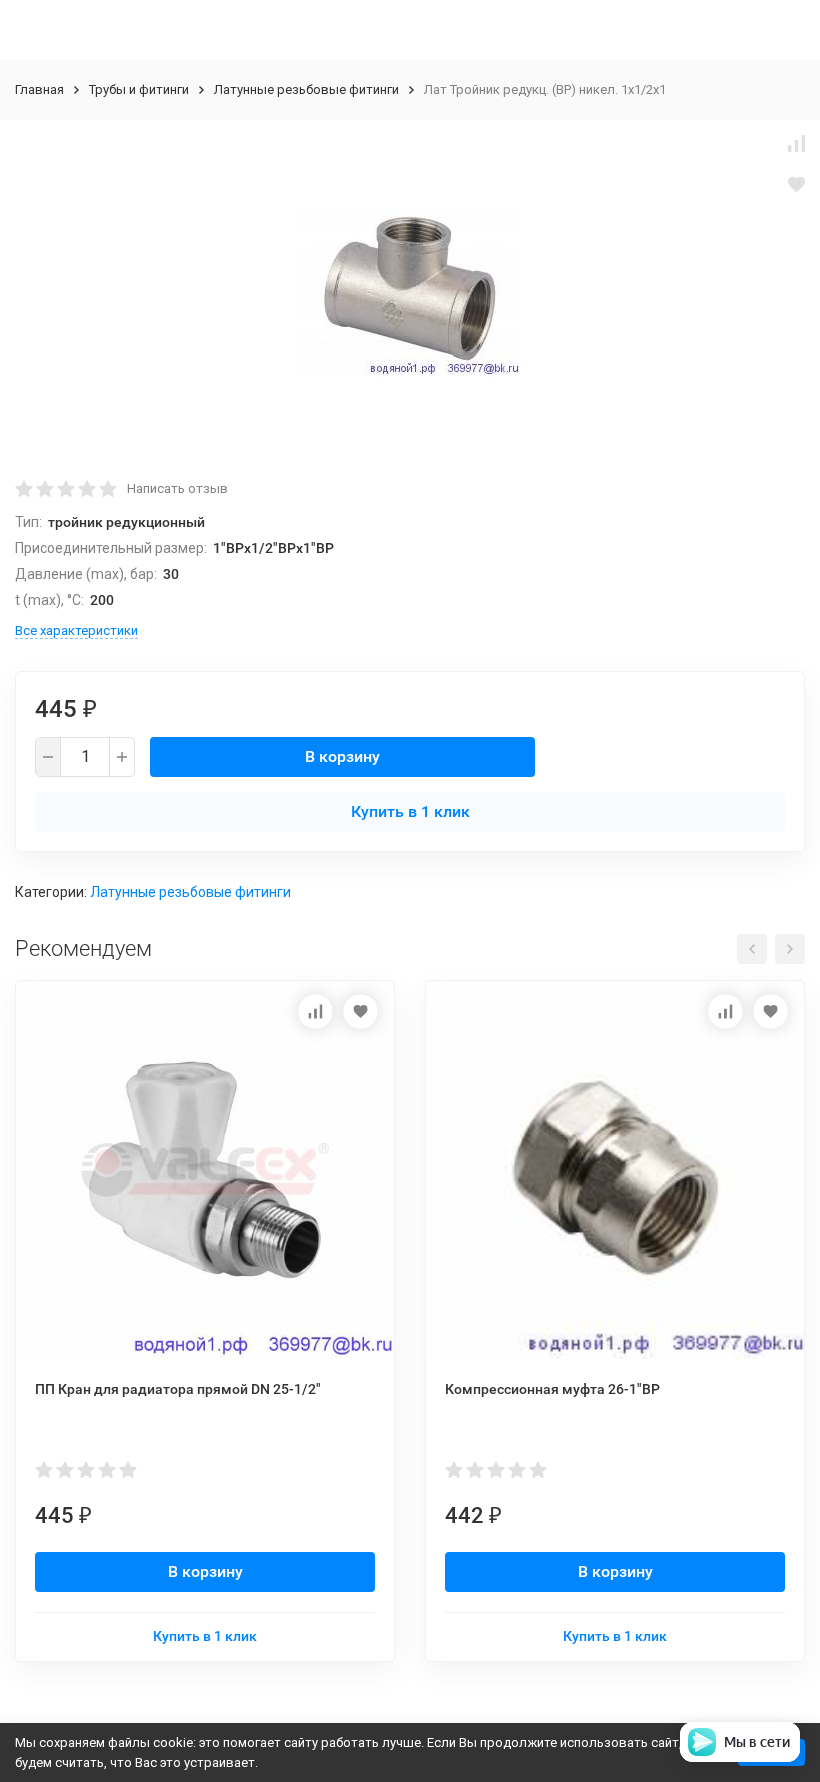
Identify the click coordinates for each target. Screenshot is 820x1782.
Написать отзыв (177, 488)
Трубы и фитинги (139, 89)
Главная (39, 89)
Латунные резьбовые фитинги (306, 89)
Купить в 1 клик (410, 811)
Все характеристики (76, 630)
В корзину (342, 756)
